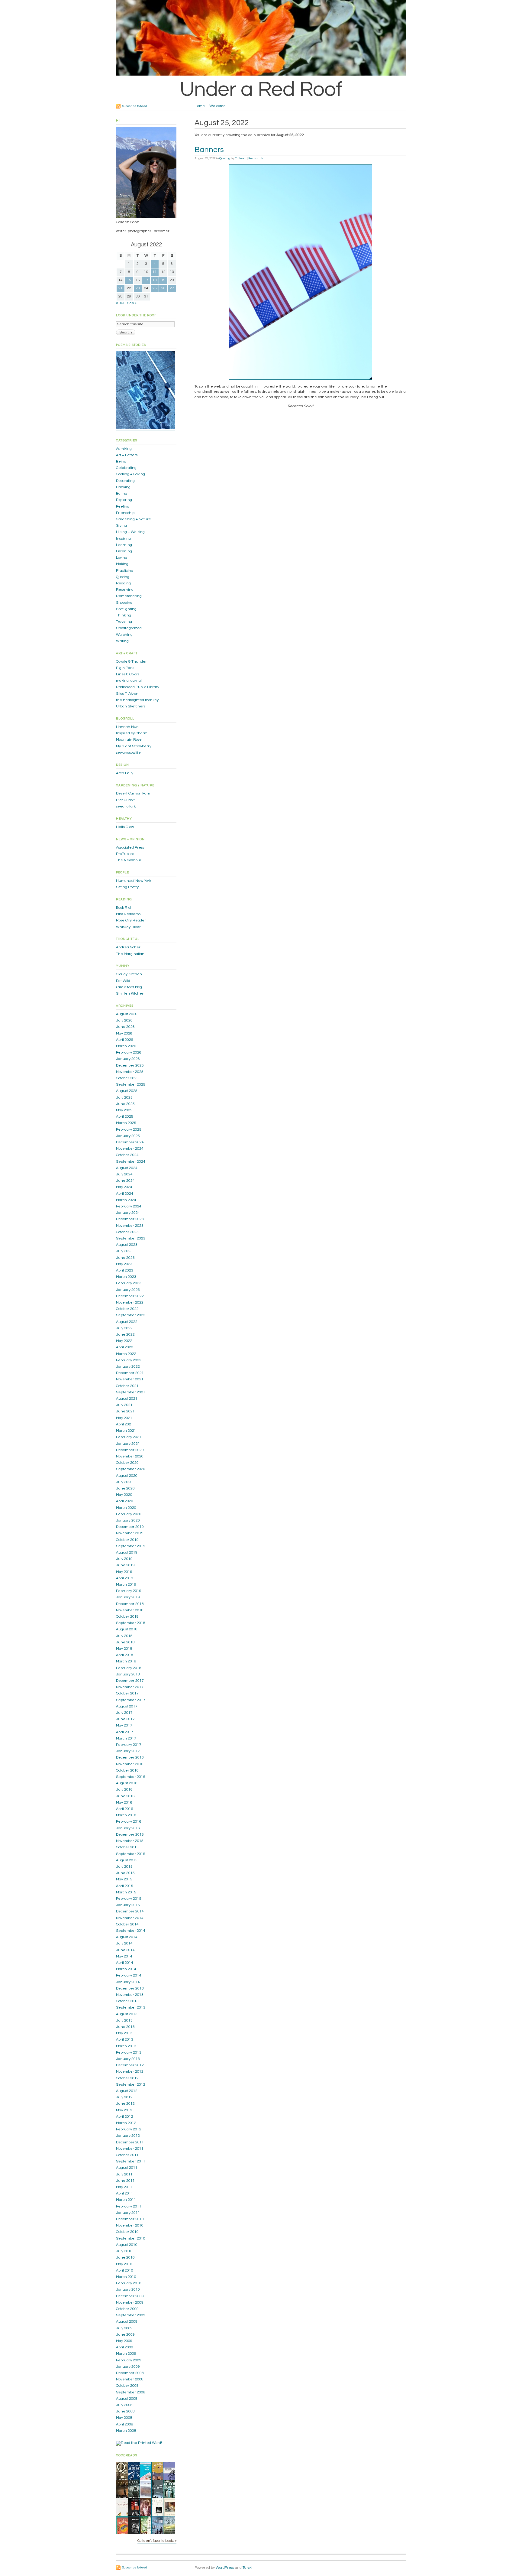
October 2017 (127, 1693)
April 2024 (125, 1194)
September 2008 (131, 2392)
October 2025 (127, 1078)
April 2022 (125, 1347)
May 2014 (124, 1956)
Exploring (124, 500)
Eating (122, 494)
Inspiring (123, 539)
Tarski (247, 2568)
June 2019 (125, 1565)
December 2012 (130, 2065)
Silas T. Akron (127, 694)
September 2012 (131, 2085)
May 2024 (124, 1187)
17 (146, 280)
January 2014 (128, 1982)
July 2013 (124, 2021)
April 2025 (125, 1117)
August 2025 (127, 1091)
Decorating (125, 481)
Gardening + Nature (134, 519)
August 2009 (127, 2322)
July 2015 (124, 1867)
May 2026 (124, 1033)
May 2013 (124, 2033)
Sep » (132, 303)
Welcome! (218, 106)
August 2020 (127, 1476)
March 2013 (126, 2046)
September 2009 (131, 2315)
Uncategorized (129, 628)
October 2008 (127, 2386)
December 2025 (130, 1065)
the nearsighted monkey (137, 700)
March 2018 (126, 1661)
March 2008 (126, 2431)
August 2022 (127, 1322)
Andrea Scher (128, 947)
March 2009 (126, 2354)
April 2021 (125, 1424)
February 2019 (129, 1591)
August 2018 (127, 1629)
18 (155, 280)
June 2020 (125, 1488)
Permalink (256, 158)
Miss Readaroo (128, 914)
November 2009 (130, 2303)
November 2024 (130, 1149)
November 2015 (130, 1841)
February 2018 (129, 1668)
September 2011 (131, 2161)
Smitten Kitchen (130, 994)
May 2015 (124, 1879)
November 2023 (130, 1226)
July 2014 (124, 1943)
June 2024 (125, 1181)
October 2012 (127, 2078)
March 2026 (126, 1046)
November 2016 (130, 1764)
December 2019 (130, 1527)
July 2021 (124, 1405)
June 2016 (125, 1796)
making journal (129, 681)
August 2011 (127, 2168)
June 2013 (125, 2027)
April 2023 (125, 1270)
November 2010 (130, 2225)
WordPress (225, 2568)
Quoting (225, 158)
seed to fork (126, 806)
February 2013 (129, 2053)
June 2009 (125, 2335)
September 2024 (131, 1162)
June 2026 (125, 1027)
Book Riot (124, 908)
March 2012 (126, 2123)
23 (138, 288)
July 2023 (124, 1251)
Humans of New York (134, 881)
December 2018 (130, 1604)
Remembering (129, 596)
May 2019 (124, 1572)
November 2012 (130, 2072)
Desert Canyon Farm (134, 793)
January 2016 (128, 1828)
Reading (123, 583)
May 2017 (124, 1725)
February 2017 (129, 1745)
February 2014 (129, 1975)
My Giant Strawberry (134, 746)
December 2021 (130, 1373)
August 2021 (127, 1399)
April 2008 (125, 2424)
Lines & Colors (128, 674)
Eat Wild (123, 981)
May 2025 (124, 1110)
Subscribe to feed (135, 106)
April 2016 (125, 1809)
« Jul (120, 303)
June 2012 (125, 2104)
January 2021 (128, 1444)
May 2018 (124, 1649)
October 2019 (127, 1540)
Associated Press (130, 848)
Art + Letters (127, 455)
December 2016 (130, 1757)
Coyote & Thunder (131, 662)
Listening (124, 551)
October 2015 (127, 1847)
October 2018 (127, 1617)
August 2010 (127, 2245)
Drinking (123, 487)
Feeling (123, 507)
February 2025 (129, 1130)
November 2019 (130, 1533)
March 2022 (126, 1354)
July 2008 (124, 2405)
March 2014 (126, 1969)
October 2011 (127, 2155)
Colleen (240, 158)
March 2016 (126, 1815)
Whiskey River (128, 927)
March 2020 (126, 1508)
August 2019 (127, 1553)
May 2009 (124, 2341)
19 (163, 280)
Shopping (124, 603)
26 (163, 288)
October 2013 (127, 2001)
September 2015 (131, 1854)
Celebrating (126, 468)
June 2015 (125, 1873)
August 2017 (127, 1706)
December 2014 (130, 1911)
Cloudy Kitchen (129, 974)
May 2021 (124, 1418)
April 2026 (125, 1040)
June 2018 (125, 1642)
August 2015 (127, 1860)
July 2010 (124, 2251)
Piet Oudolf (125, 800)
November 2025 (130, 1072)
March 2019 (126, 1585)
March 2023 (126, 1277)
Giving (121, 526)
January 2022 (128, 1367)
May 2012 (124, 2110)
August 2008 (127, 2399)
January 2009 (128, 2367)
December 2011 (130, 2142)
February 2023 (129, 1283)
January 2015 (128, 1905)
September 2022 (131, 1315)
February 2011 (129, 2206)
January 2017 (128, 1751)
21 (121, 288)
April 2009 (125, 2347)
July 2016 (124, 1790)
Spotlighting (126, 609)
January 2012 (128, 2136)
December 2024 (130, 1142)
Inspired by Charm (132, 733)
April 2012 (125, 2117)
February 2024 (129, 1206)
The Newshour (129, 860)
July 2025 (124, 1098)
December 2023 (130, 1219)
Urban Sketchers (131, 706)
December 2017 (130, 1681)
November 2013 (130, 1995)
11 (155, 272)
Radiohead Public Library (138, 687)
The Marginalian (130, 954)
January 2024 (128, 1213)
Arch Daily (125, 773)
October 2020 (127, 1463)
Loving (122, 558)
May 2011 (124, 2187)
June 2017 (125, 1719)
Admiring (124, 449)
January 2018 (128, 1674)
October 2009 (127, 2309)
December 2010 (130, 2219)
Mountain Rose (129, 740)
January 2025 (128, 1136)
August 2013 (127, 2014)
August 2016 (127, 1783)
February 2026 (129, 1052)
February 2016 (129, 1822)
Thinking (124, 615)
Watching (124, 635)
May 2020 (124, 1495)
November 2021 (130, 1379)
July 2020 (124, 1482)
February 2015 (129, 1899)
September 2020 (131, 1469)
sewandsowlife (128, 753)
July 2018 (124, 1636)
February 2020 (129, 1514)
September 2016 (131, 1777)
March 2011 (126, 2200)
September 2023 (131, 1238)
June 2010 (125, 2258)
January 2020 (128, 1520)
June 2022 (125, 1335)
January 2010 (128, 2290)
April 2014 (125, 1963)
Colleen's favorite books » (157, 2541)
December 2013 (130, 1988)
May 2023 (124, 1264)
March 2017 (126, 1738)
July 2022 (124, 1328)
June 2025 (125, 1104)
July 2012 (124, 2097)
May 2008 (124, 2418)
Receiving (125, 590)
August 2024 (127, 1168)
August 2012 (127, 2091)
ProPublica (125, 854)
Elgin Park (125, 668)
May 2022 (124, 1341)
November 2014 (130, 1918)
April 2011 (125, 2193)
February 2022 (129, 1360)
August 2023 (127, 1245)
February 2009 (129, 2360)
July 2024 (124, 1174)
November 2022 (130, 1303)
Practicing (125, 571)
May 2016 (124, 1803)
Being (121, 461)
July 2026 (124, 1020)
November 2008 (130, 2379)
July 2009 (124, 2328)
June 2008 (125, 2411)
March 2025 (126, 1123)
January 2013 (128, 2059)
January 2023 (128, 1290)
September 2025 (131, 1085)
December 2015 (130, 1835)
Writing (122, 641)
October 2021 (127, 1386)
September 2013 (131, 2008)
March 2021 (126, 1431)
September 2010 (131, 2238)
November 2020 (130, 1456)
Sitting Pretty (127, 887)
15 (129, 280)
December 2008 (130, 2373)
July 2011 (124, 2174)
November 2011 (130, 2149)
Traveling (124, 622)
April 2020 (125, 1501)
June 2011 (125, 2181)
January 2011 (128, 2213)
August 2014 (127, 1937)
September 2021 (131, 1392)
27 (172, 288)
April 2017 (125, 1732)
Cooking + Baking (130, 474)
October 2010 (127, 2232)
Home (200, 106)
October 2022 (127, 1309)
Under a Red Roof (261, 89)
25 (155, 288)
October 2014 (127, 1924)
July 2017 (124, 1713)
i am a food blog (129, 987)
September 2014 (131, 1931)
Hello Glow (125, 827)
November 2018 (130, 1610)
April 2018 (125, 1655)
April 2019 (125, 1578)
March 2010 (126, 2277)
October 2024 (127, 1155)
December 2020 (130, 1450)
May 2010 (124, 2264)
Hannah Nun (127, 727)
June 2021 (125, 1411)
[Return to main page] (267, 75)
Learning (124, 545)
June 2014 (125, 1950)
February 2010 (129, 2283)
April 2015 (125, 1886)
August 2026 (127, 1014)
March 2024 (126, 1200)
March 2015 (126, 1892)
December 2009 (130, 2296)
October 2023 (127, 1232)
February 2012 (129, 2129)
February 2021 (129, 1437)
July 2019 (124, 1559)
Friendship (125, 513)
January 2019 (128, 1597)
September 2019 (131, 1546)
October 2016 (127, 1770)
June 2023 (125, 1258)
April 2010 (125, 2271)
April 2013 (125, 2040)
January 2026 (128, 1059)
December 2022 (130, 1296)
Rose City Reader (131, 920)
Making (122, 564)
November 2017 (130, 1687)
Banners (209, 150)
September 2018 (131, 1623)
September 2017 (131, 1700)
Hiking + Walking (130, 532)
